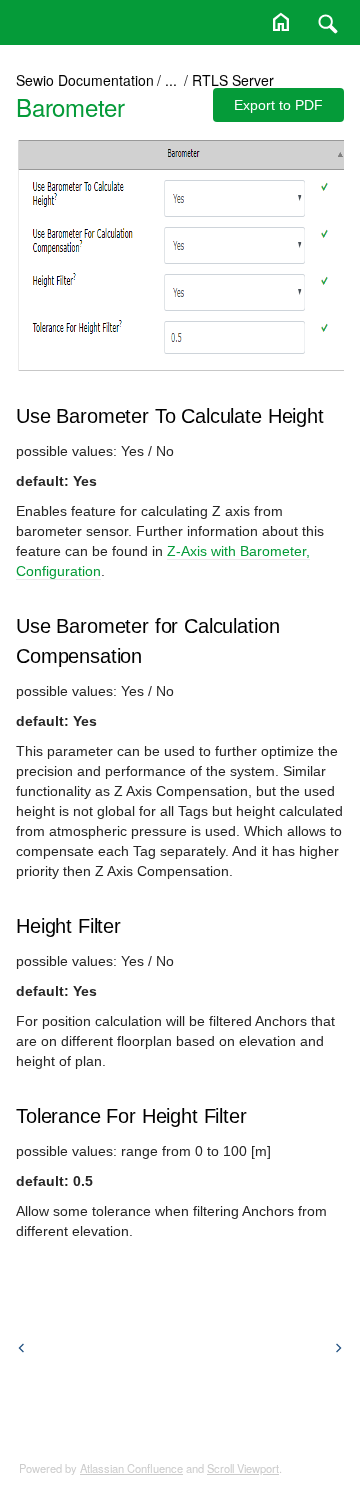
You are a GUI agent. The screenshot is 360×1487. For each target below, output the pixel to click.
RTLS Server (233, 80)
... (171, 80)
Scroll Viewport (243, 1468)
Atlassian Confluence (131, 1468)
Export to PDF (278, 105)
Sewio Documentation (85, 80)
